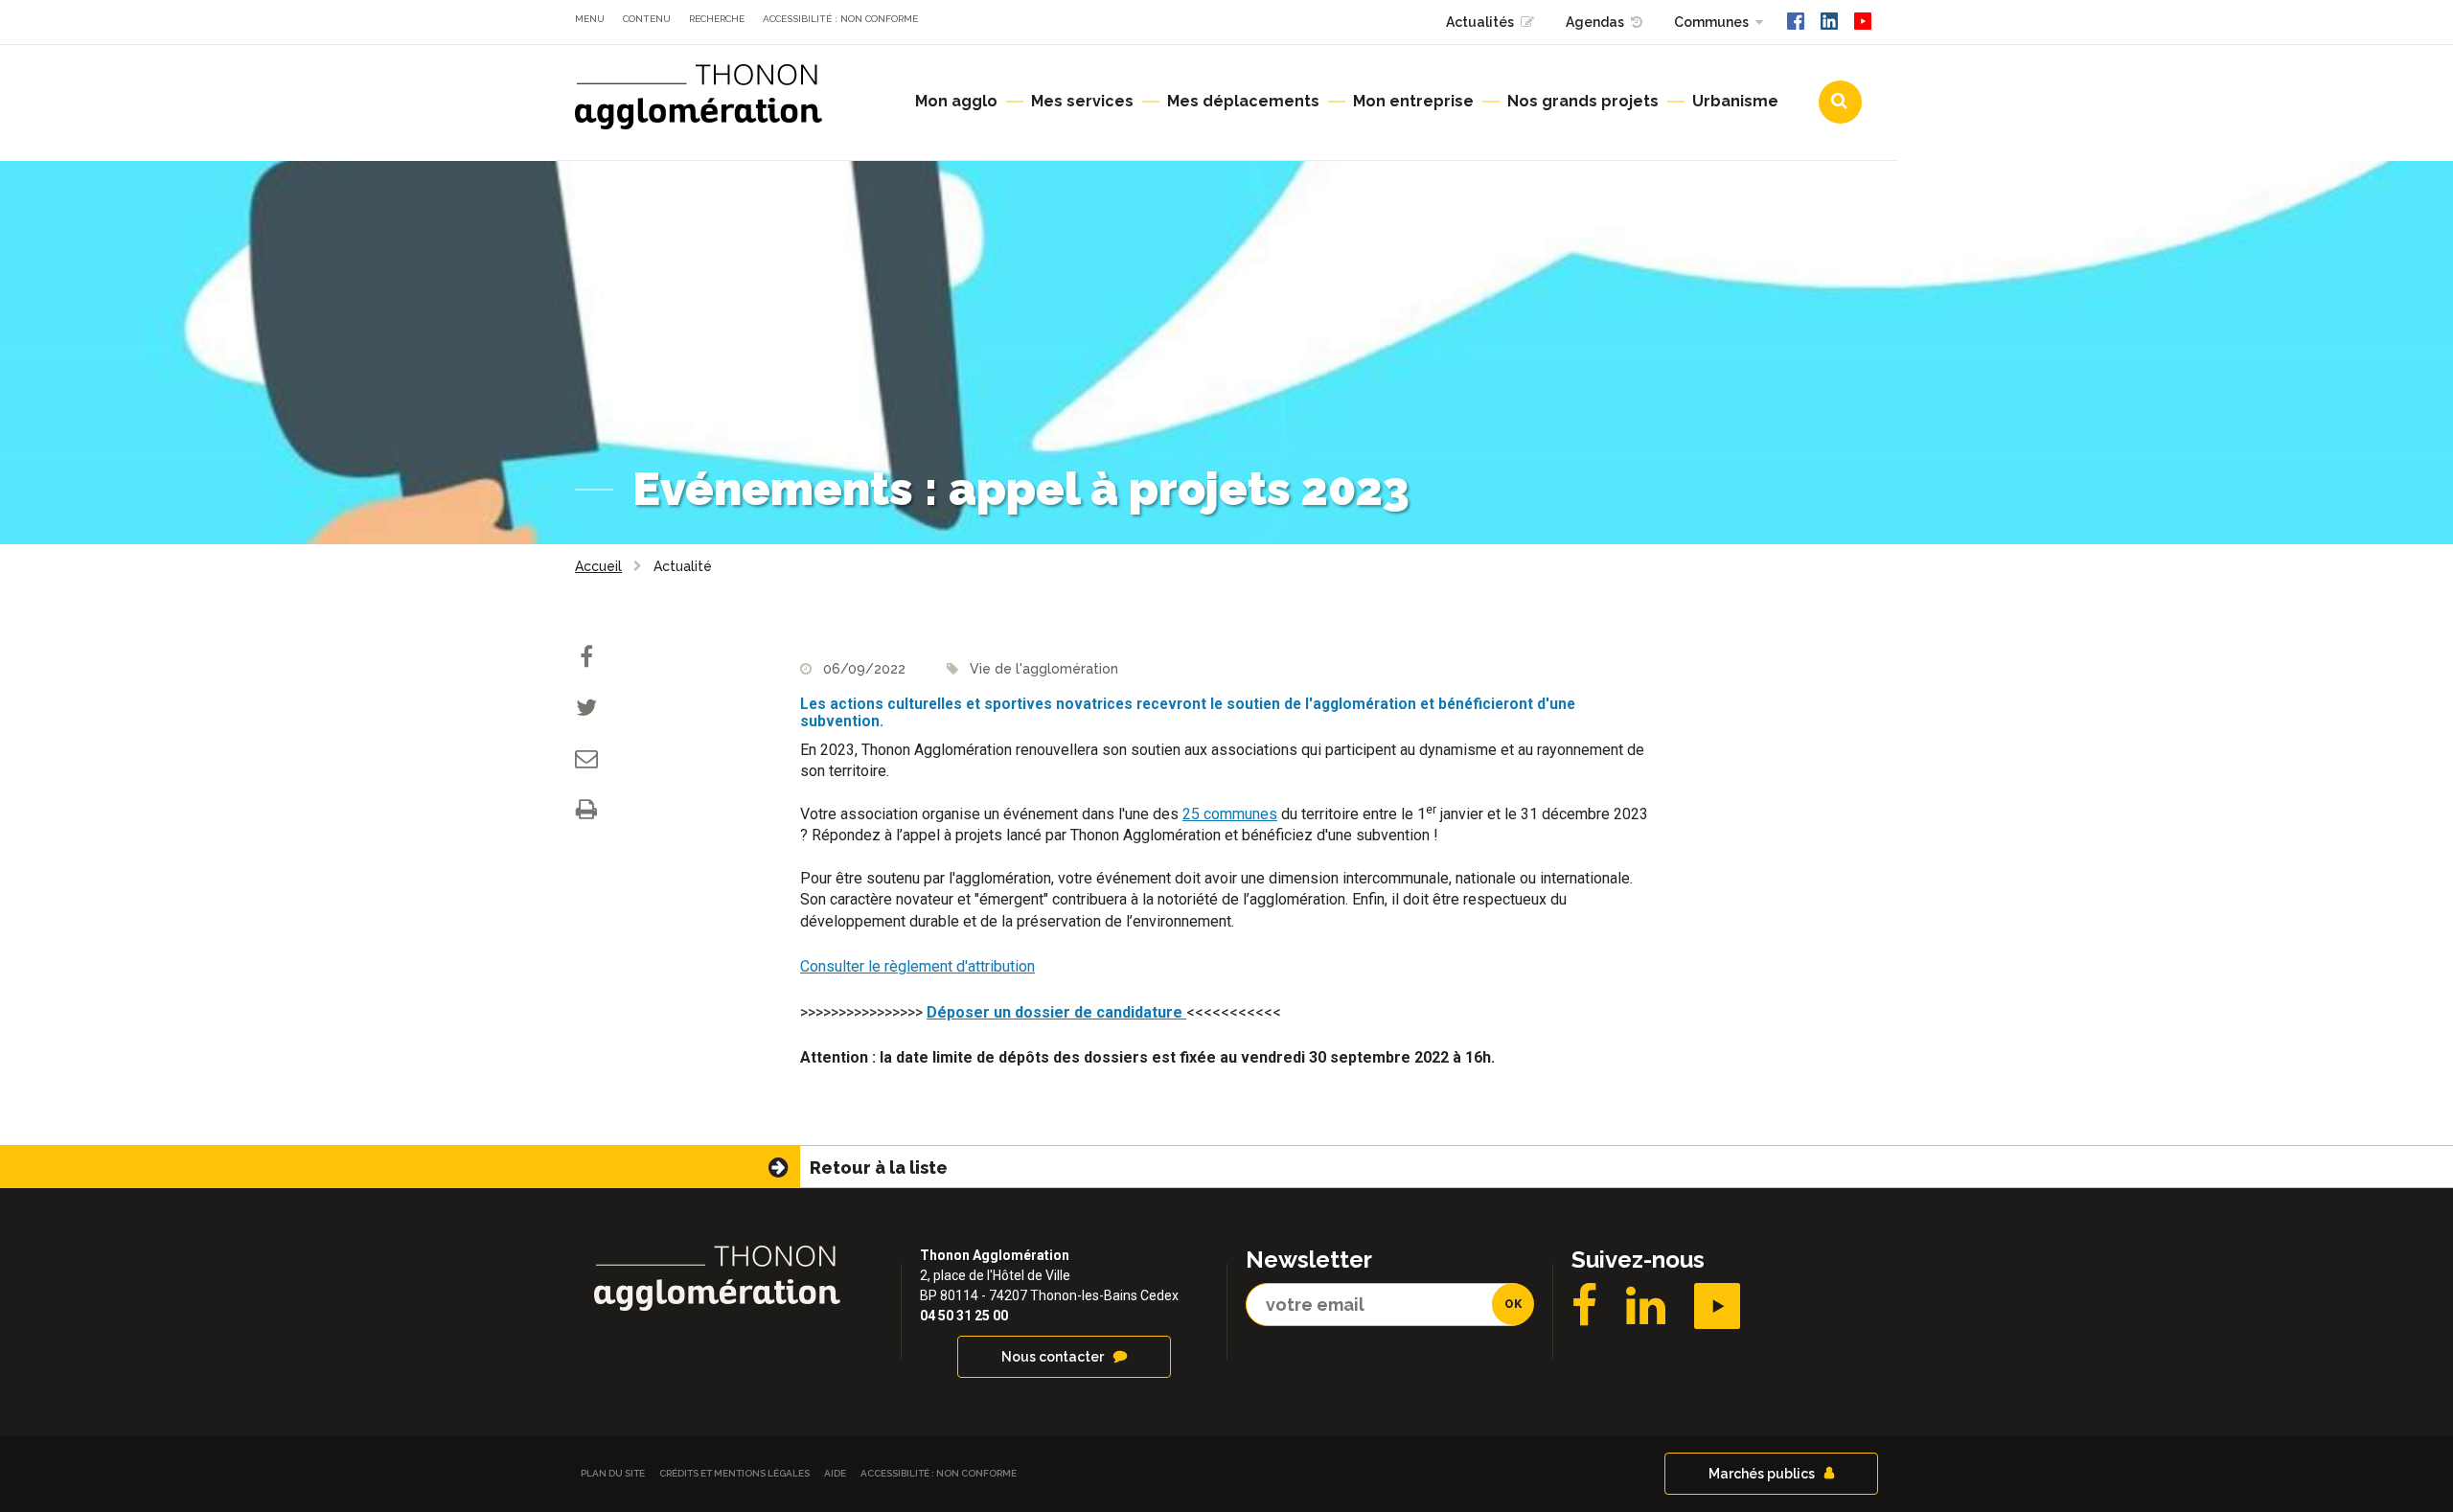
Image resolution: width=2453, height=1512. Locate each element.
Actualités (1480, 22)
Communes (1711, 22)
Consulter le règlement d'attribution (917, 966)
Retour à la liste (879, 1168)
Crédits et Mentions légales (734, 1473)
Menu (590, 19)
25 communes (1230, 814)
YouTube (1717, 1306)
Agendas (1595, 22)
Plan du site (613, 1473)
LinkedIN (1646, 1306)
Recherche (717, 19)
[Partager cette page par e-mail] (586, 760)
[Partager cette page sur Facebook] (586, 659)
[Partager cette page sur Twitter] (586, 710)
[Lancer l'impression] (586, 811)
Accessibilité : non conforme (840, 19)
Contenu (647, 19)
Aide (835, 1473)
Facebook (1584, 1306)
